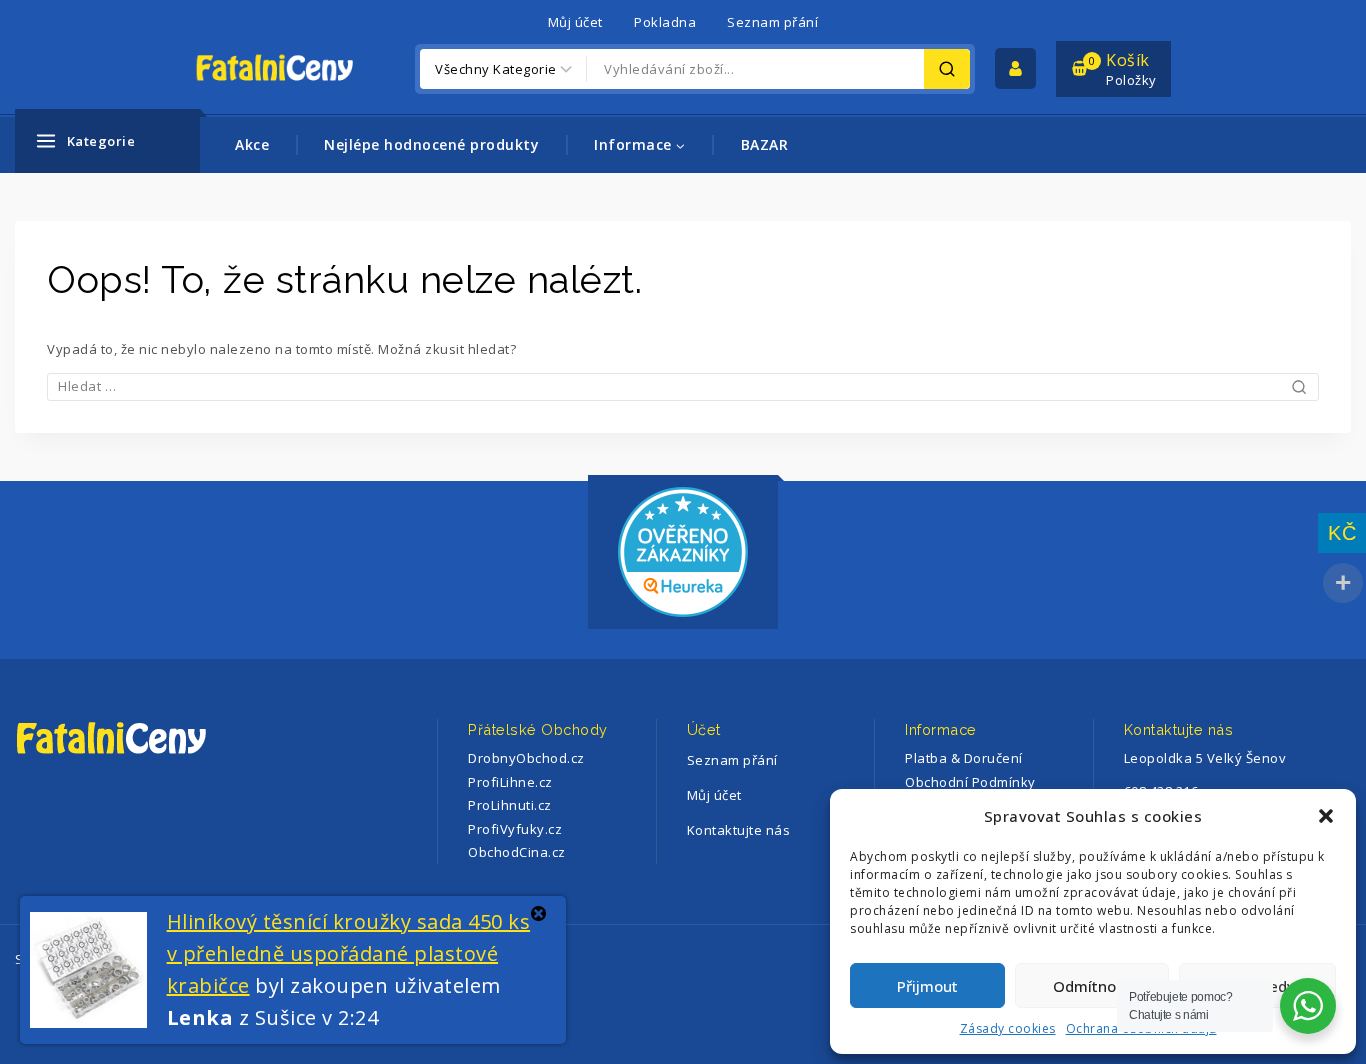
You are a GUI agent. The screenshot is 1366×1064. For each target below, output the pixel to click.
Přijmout (927, 986)
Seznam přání (772, 22)
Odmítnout (1092, 986)
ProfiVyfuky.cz (515, 829)
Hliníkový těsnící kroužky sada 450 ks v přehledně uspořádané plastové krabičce (349, 953)
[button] (1326, 816)
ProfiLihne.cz (510, 782)
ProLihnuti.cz (510, 805)
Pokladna (665, 22)
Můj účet (575, 22)
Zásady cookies (1008, 1028)
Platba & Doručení (964, 758)
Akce (252, 144)
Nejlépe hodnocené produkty (431, 144)
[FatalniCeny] (295, 68)
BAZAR (765, 144)
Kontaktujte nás (739, 830)
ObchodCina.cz (517, 852)
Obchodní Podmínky (970, 782)
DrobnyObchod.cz (526, 758)
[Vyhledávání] (683, 386)
